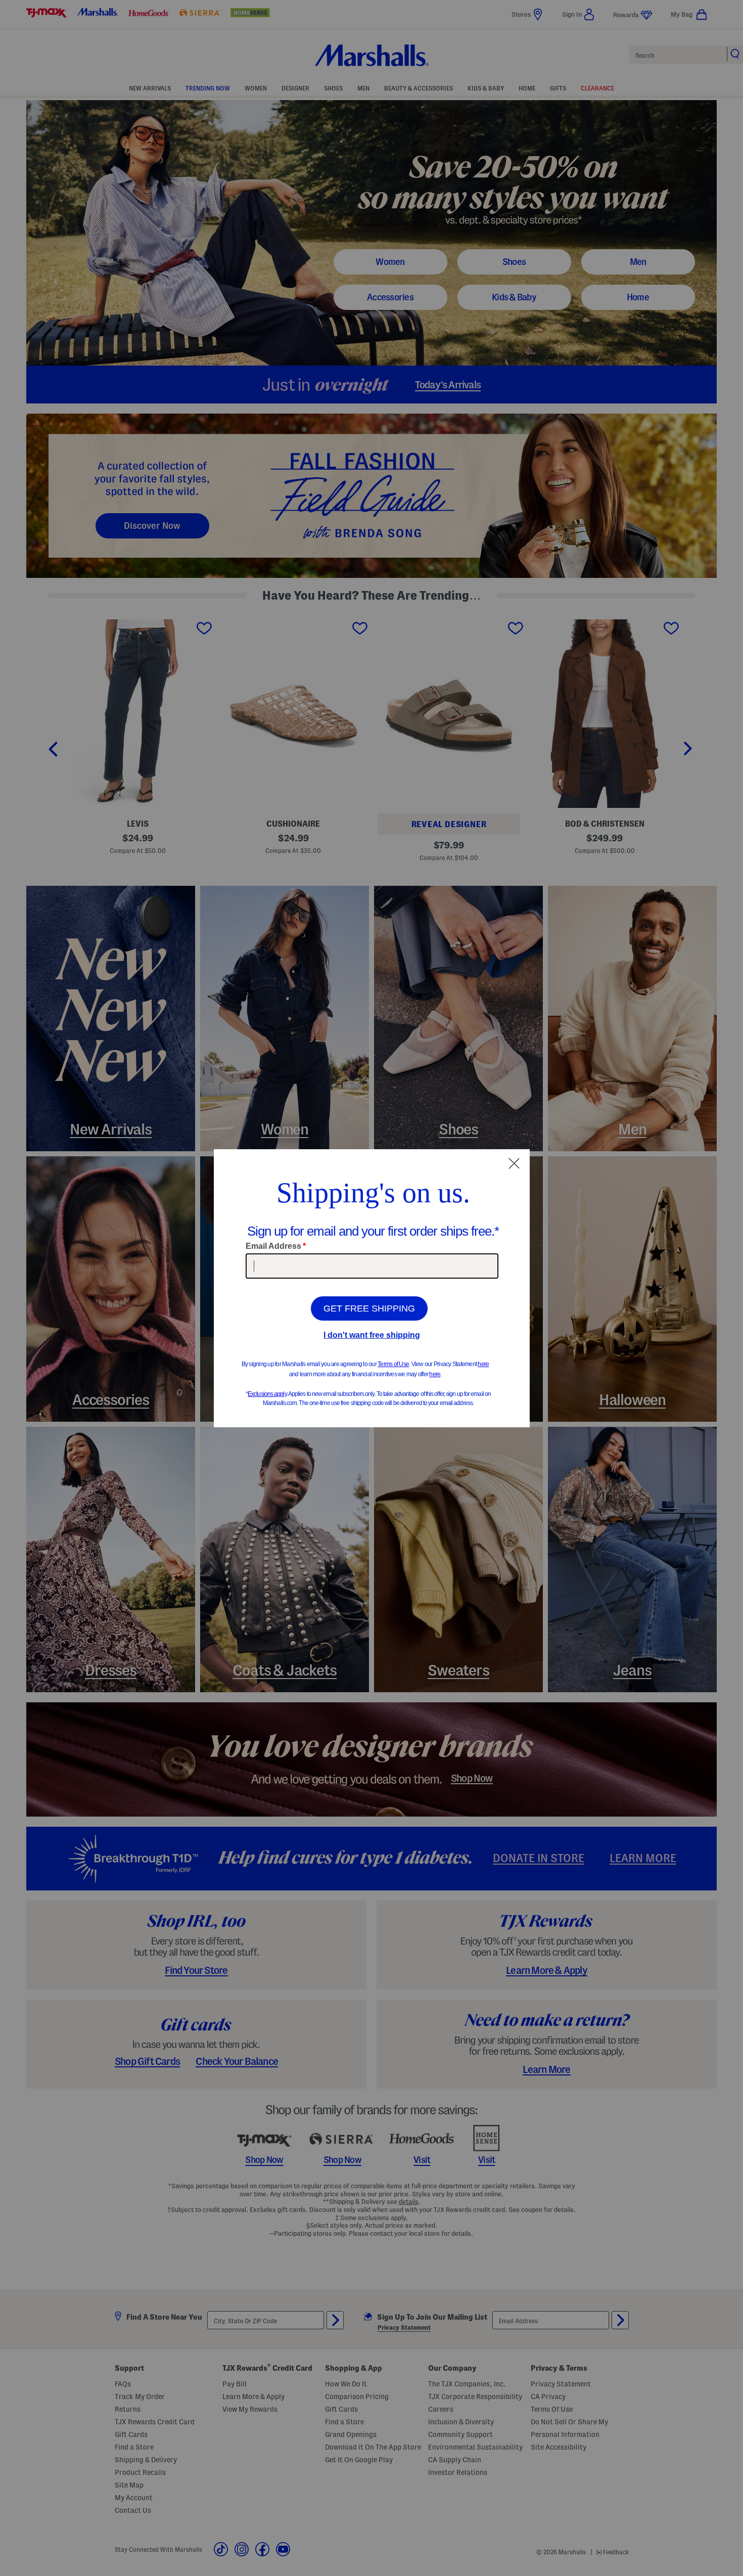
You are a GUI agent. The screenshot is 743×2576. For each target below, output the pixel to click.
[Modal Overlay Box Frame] (372, 1288)
